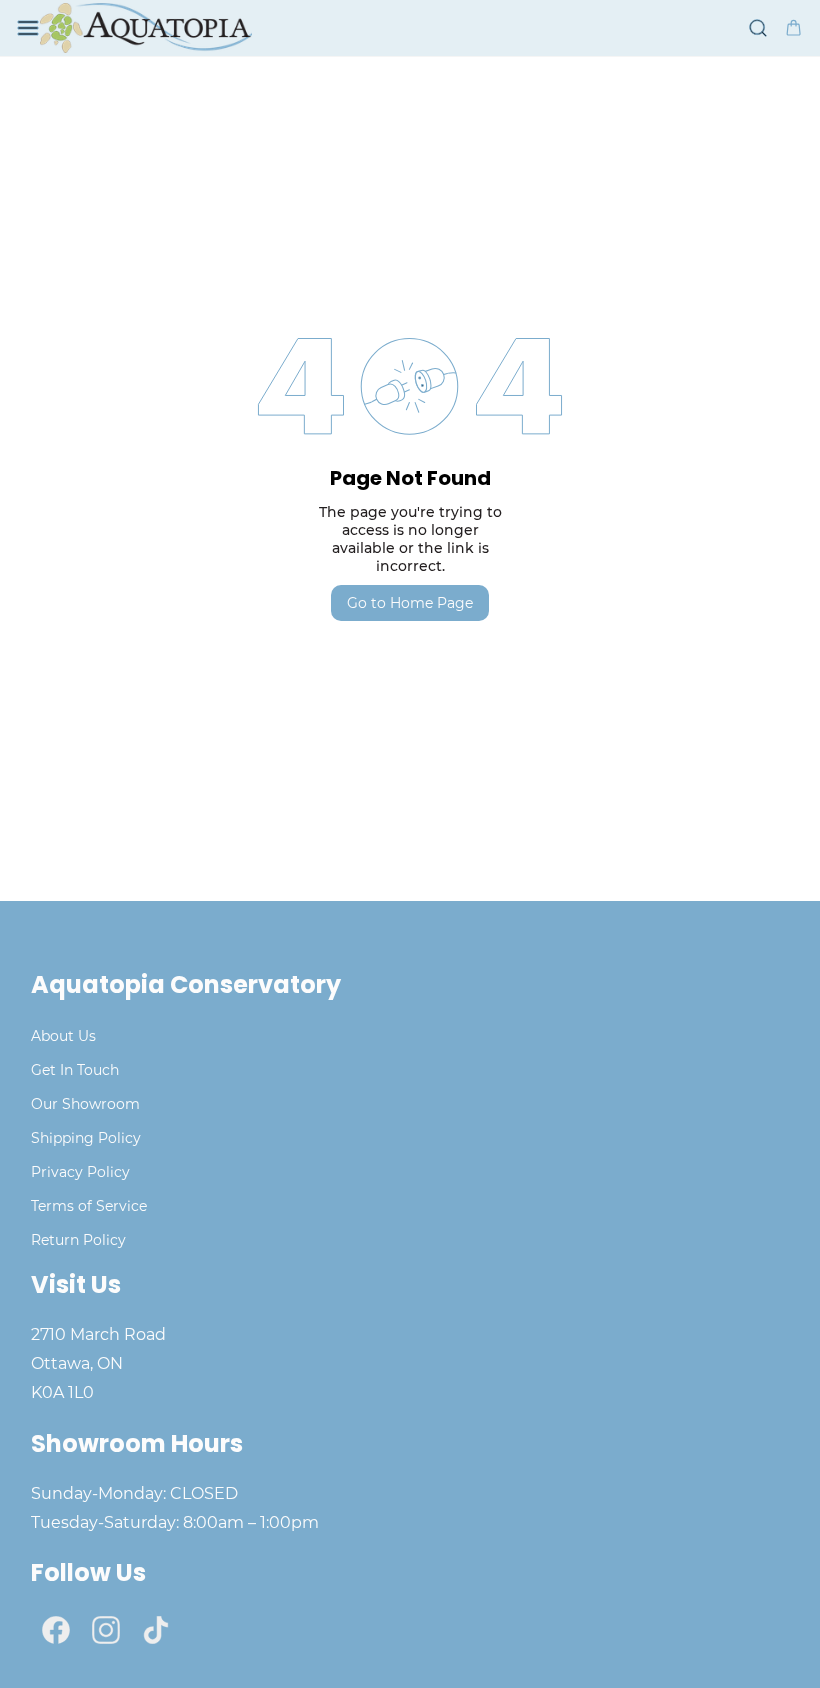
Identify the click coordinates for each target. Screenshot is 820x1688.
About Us (63, 1036)
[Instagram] (106, 1630)
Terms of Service (89, 1206)
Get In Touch (75, 1070)
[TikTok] (156, 1630)
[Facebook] (56, 1630)
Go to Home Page (410, 603)
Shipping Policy (86, 1138)
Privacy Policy (80, 1172)
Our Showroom (85, 1104)
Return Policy (78, 1240)
